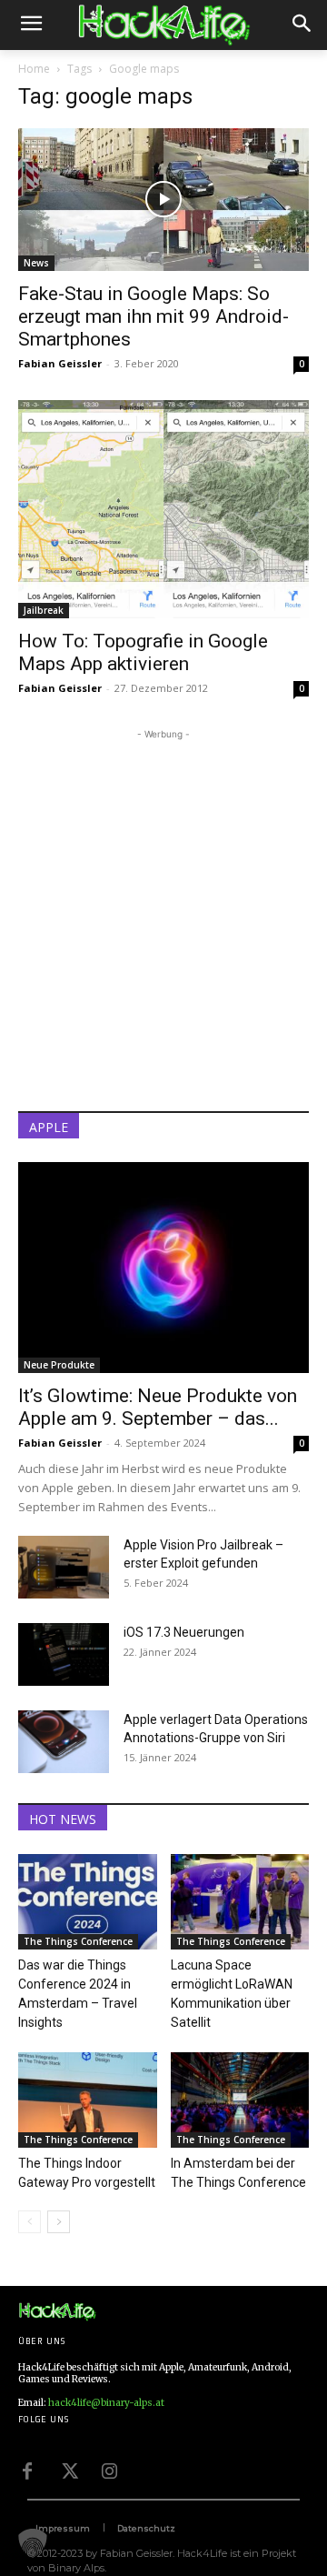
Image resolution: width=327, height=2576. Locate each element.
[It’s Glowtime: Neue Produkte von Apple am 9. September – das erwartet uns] (163, 1268)
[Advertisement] (163, 907)
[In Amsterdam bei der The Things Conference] (240, 2100)
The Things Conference (78, 1941)
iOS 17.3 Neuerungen (184, 1632)
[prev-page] (30, 2222)
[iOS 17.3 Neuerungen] (64, 1654)
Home (34, 69)
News (36, 263)
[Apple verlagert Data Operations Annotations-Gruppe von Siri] (64, 1742)
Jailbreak (44, 610)
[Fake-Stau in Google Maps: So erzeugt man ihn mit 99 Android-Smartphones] (163, 200)
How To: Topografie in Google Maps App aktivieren (143, 652)
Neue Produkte (59, 1365)
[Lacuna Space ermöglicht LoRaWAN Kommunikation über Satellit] (240, 1902)
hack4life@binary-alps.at (106, 2403)
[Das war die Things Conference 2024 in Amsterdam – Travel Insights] (88, 1902)
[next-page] (59, 2222)
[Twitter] (68, 2469)
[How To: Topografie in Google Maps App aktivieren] (163, 509)
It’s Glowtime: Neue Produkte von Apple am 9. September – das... (158, 1407)
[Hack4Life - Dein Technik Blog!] (57, 2312)
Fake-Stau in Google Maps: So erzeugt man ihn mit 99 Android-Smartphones (154, 316)
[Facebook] (27, 2469)
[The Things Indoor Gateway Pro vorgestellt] (88, 2100)
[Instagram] (109, 2469)
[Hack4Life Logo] (163, 25)
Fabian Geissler (60, 363)
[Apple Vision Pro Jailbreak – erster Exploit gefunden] (64, 1567)
